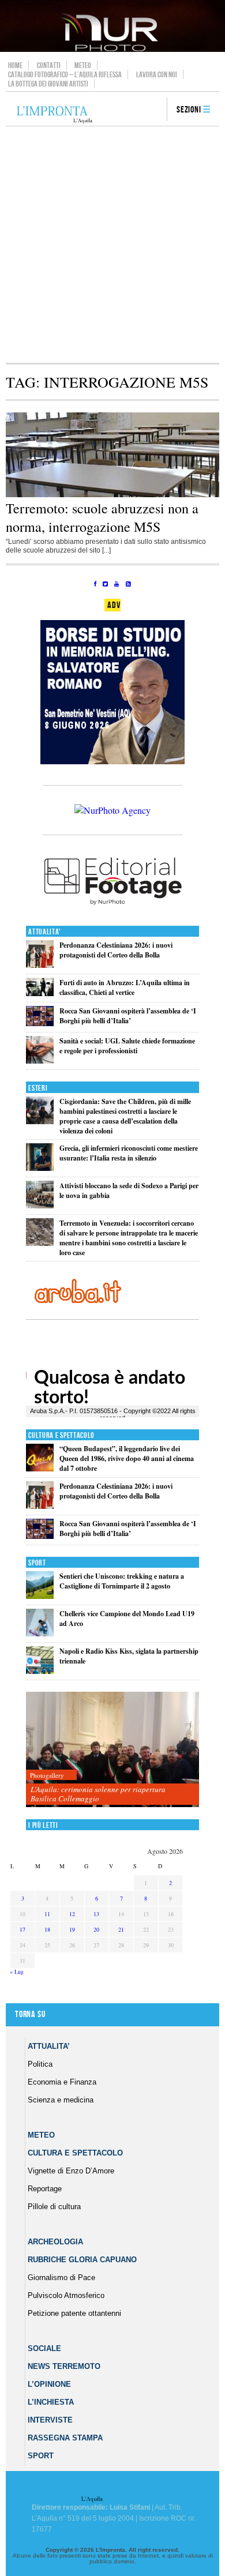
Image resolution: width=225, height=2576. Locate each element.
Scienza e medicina (61, 2100)
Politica (40, 2064)
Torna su (30, 2014)
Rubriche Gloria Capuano (82, 2260)
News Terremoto (64, 2366)
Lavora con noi (157, 74)
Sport (37, 1563)
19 (72, 1929)
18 (47, 1929)
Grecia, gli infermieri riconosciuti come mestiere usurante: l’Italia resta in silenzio (129, 1153)
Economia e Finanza (62, 2082)
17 (22, 1929)
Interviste (50, 2420)
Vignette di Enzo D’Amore (71, 2171)
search (154, 110)
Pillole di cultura (54, 2207)
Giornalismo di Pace (61, 2278)
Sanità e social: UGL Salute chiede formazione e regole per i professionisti (127, 1046)
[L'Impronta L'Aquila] (55, 115)
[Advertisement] (112, 245)
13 (96, 1914)
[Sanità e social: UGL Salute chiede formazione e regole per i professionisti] (40, 1061)
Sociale (44, 2348)
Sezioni (189, 110)
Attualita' (45, 932)
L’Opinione (49, 2384)
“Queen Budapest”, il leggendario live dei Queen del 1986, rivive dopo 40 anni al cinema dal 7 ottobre (127, 1458)
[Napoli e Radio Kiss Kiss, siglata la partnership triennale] (40, 1671)
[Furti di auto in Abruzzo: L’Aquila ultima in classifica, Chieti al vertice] (40, 994)
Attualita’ (49, 2046)
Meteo (83, 65)
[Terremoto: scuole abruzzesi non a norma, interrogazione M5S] (112, 495)
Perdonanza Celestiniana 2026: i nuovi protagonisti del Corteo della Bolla (116, 950)
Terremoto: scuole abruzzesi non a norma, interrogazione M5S (102, 517)
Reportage (45, 2189)
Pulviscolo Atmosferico (66, 2295)
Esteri (38, 1088)
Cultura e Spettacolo (61, 1435)
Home (15, 65)
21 (121, 1929)
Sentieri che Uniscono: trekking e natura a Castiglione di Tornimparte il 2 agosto (122, 1581)
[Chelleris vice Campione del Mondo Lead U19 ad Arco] (40, 1634)
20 (96, 1929)
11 (47, 1914)
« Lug (17, 1972)
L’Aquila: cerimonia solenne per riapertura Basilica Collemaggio (98, 1794)
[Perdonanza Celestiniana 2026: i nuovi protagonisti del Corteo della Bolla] (40, 965)
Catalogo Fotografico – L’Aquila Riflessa (65, 74)
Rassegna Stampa (65, 2438)
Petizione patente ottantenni (74, 2313)
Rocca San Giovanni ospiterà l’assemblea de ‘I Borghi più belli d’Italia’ (128, 1016)
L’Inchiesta (51, 2402)
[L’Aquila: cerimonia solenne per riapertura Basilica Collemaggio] (112, 1750)
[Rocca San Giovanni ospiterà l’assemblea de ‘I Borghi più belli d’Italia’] (40, 1024)
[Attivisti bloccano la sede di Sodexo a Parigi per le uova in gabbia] (40, 1206)
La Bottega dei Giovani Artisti (48, 84)
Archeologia (55, 2242)
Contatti (49, 65)
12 (72, 1914)
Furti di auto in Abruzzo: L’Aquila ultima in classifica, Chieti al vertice (125, 987)
